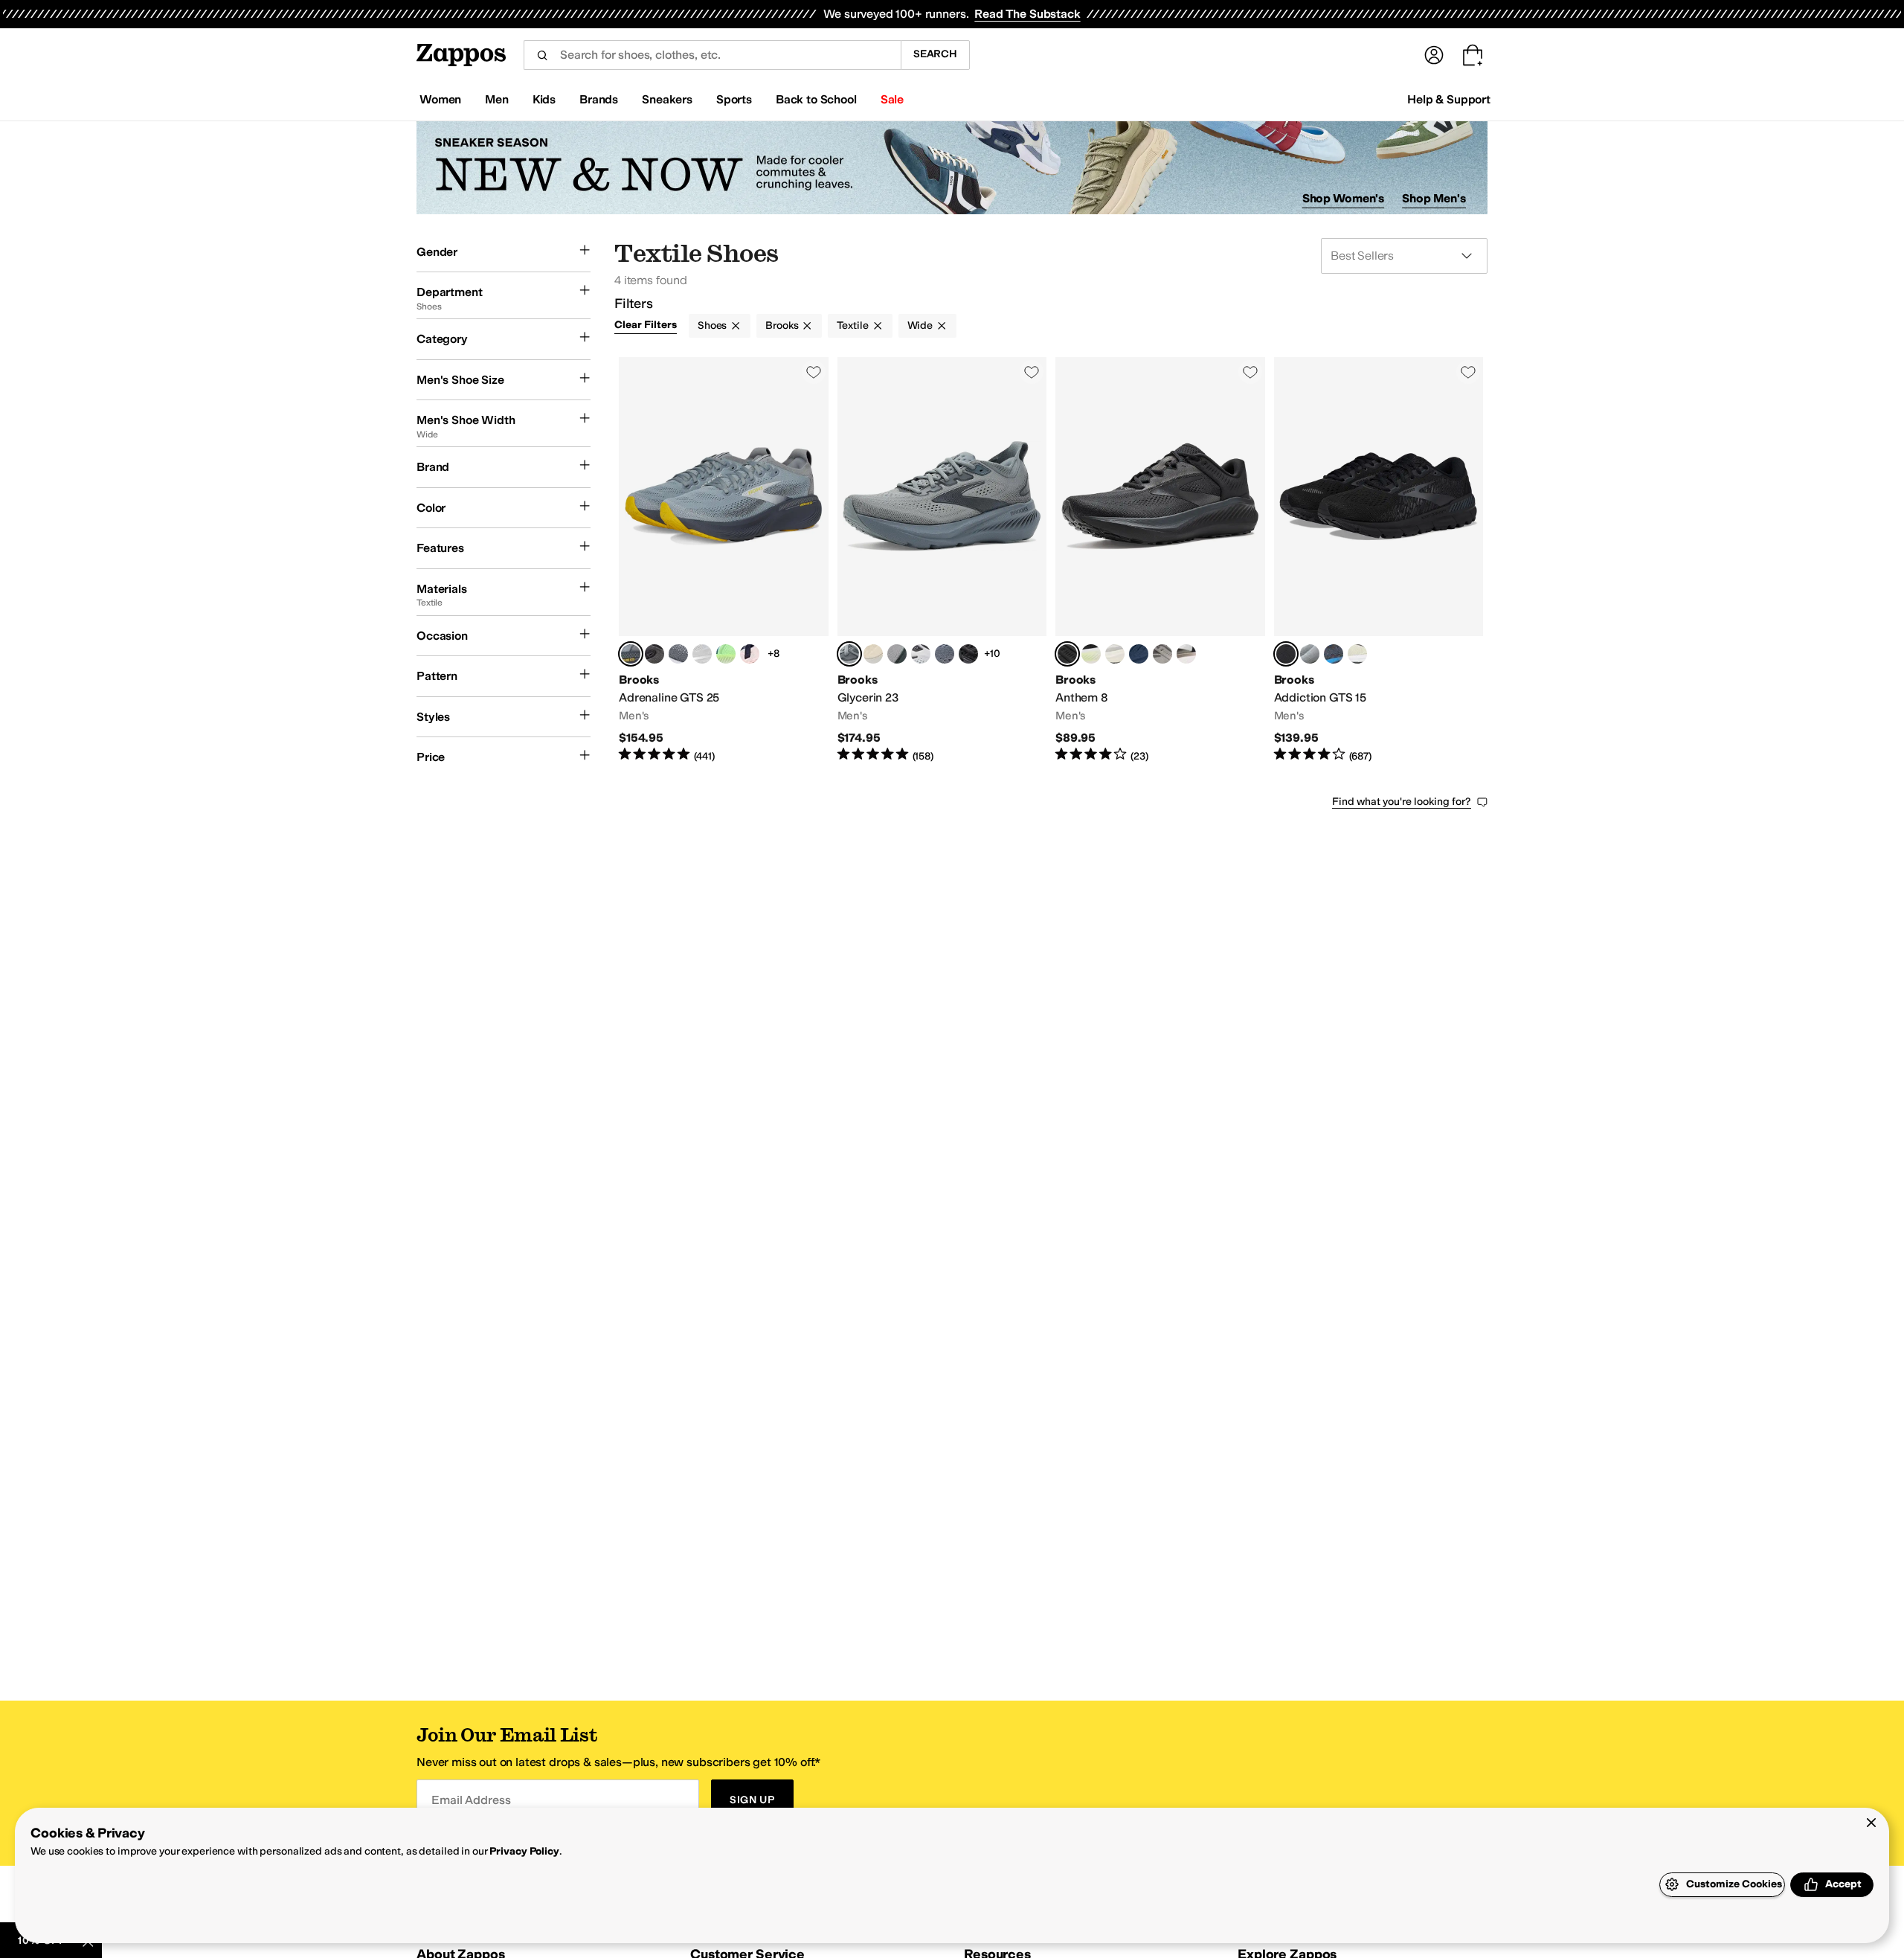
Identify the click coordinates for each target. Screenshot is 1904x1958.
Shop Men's (1434, 198)
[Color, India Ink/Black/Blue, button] (1334, 654)
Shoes (712, 325)
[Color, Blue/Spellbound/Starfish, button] (1139, 654)
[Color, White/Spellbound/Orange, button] (750, 654)
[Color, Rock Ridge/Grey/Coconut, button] (1162, 654)
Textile (852, 325)
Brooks (782, 325)
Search (935, 54)
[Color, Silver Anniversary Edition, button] (702, 654)
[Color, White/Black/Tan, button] (1186, 654)
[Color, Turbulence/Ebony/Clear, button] (945, 654)
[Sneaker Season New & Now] (952, 168)
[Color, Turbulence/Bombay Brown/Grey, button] (678, 654)
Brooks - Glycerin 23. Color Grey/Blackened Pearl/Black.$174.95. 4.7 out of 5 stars (942, 560)
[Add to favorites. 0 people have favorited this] (814, 372)
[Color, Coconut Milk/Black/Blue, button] (1115, 654)
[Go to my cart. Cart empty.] (1473, 55)
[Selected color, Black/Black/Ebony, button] (1067, 654)
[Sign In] (1434, 55)
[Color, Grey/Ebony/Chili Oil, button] (1310, 654)
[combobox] (712, 55)
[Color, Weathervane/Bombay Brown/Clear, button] (897, 654)
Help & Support (1449, 99)
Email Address (471, 1800)
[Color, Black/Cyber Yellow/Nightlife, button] (968, 654)
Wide (920, 325)
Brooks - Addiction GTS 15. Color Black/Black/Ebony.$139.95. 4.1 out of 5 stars (1379, 560)
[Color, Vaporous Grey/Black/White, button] (1357, 654)
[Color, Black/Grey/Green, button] (1091, 654)
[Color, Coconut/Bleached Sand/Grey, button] (873, 654)
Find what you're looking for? (1402, 802)
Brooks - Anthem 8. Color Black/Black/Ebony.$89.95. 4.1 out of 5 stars (1160, 560)
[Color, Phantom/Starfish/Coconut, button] (654, 654)
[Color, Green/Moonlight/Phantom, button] (726, 654)
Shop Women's (1344, 198)
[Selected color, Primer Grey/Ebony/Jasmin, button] (631, 654)
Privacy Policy (524, 1851)
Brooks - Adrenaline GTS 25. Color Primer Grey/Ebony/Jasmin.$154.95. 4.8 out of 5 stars (724, 560)
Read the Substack (1027, 14)
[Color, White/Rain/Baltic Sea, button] (921, 654)
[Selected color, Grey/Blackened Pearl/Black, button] (849, 654)
